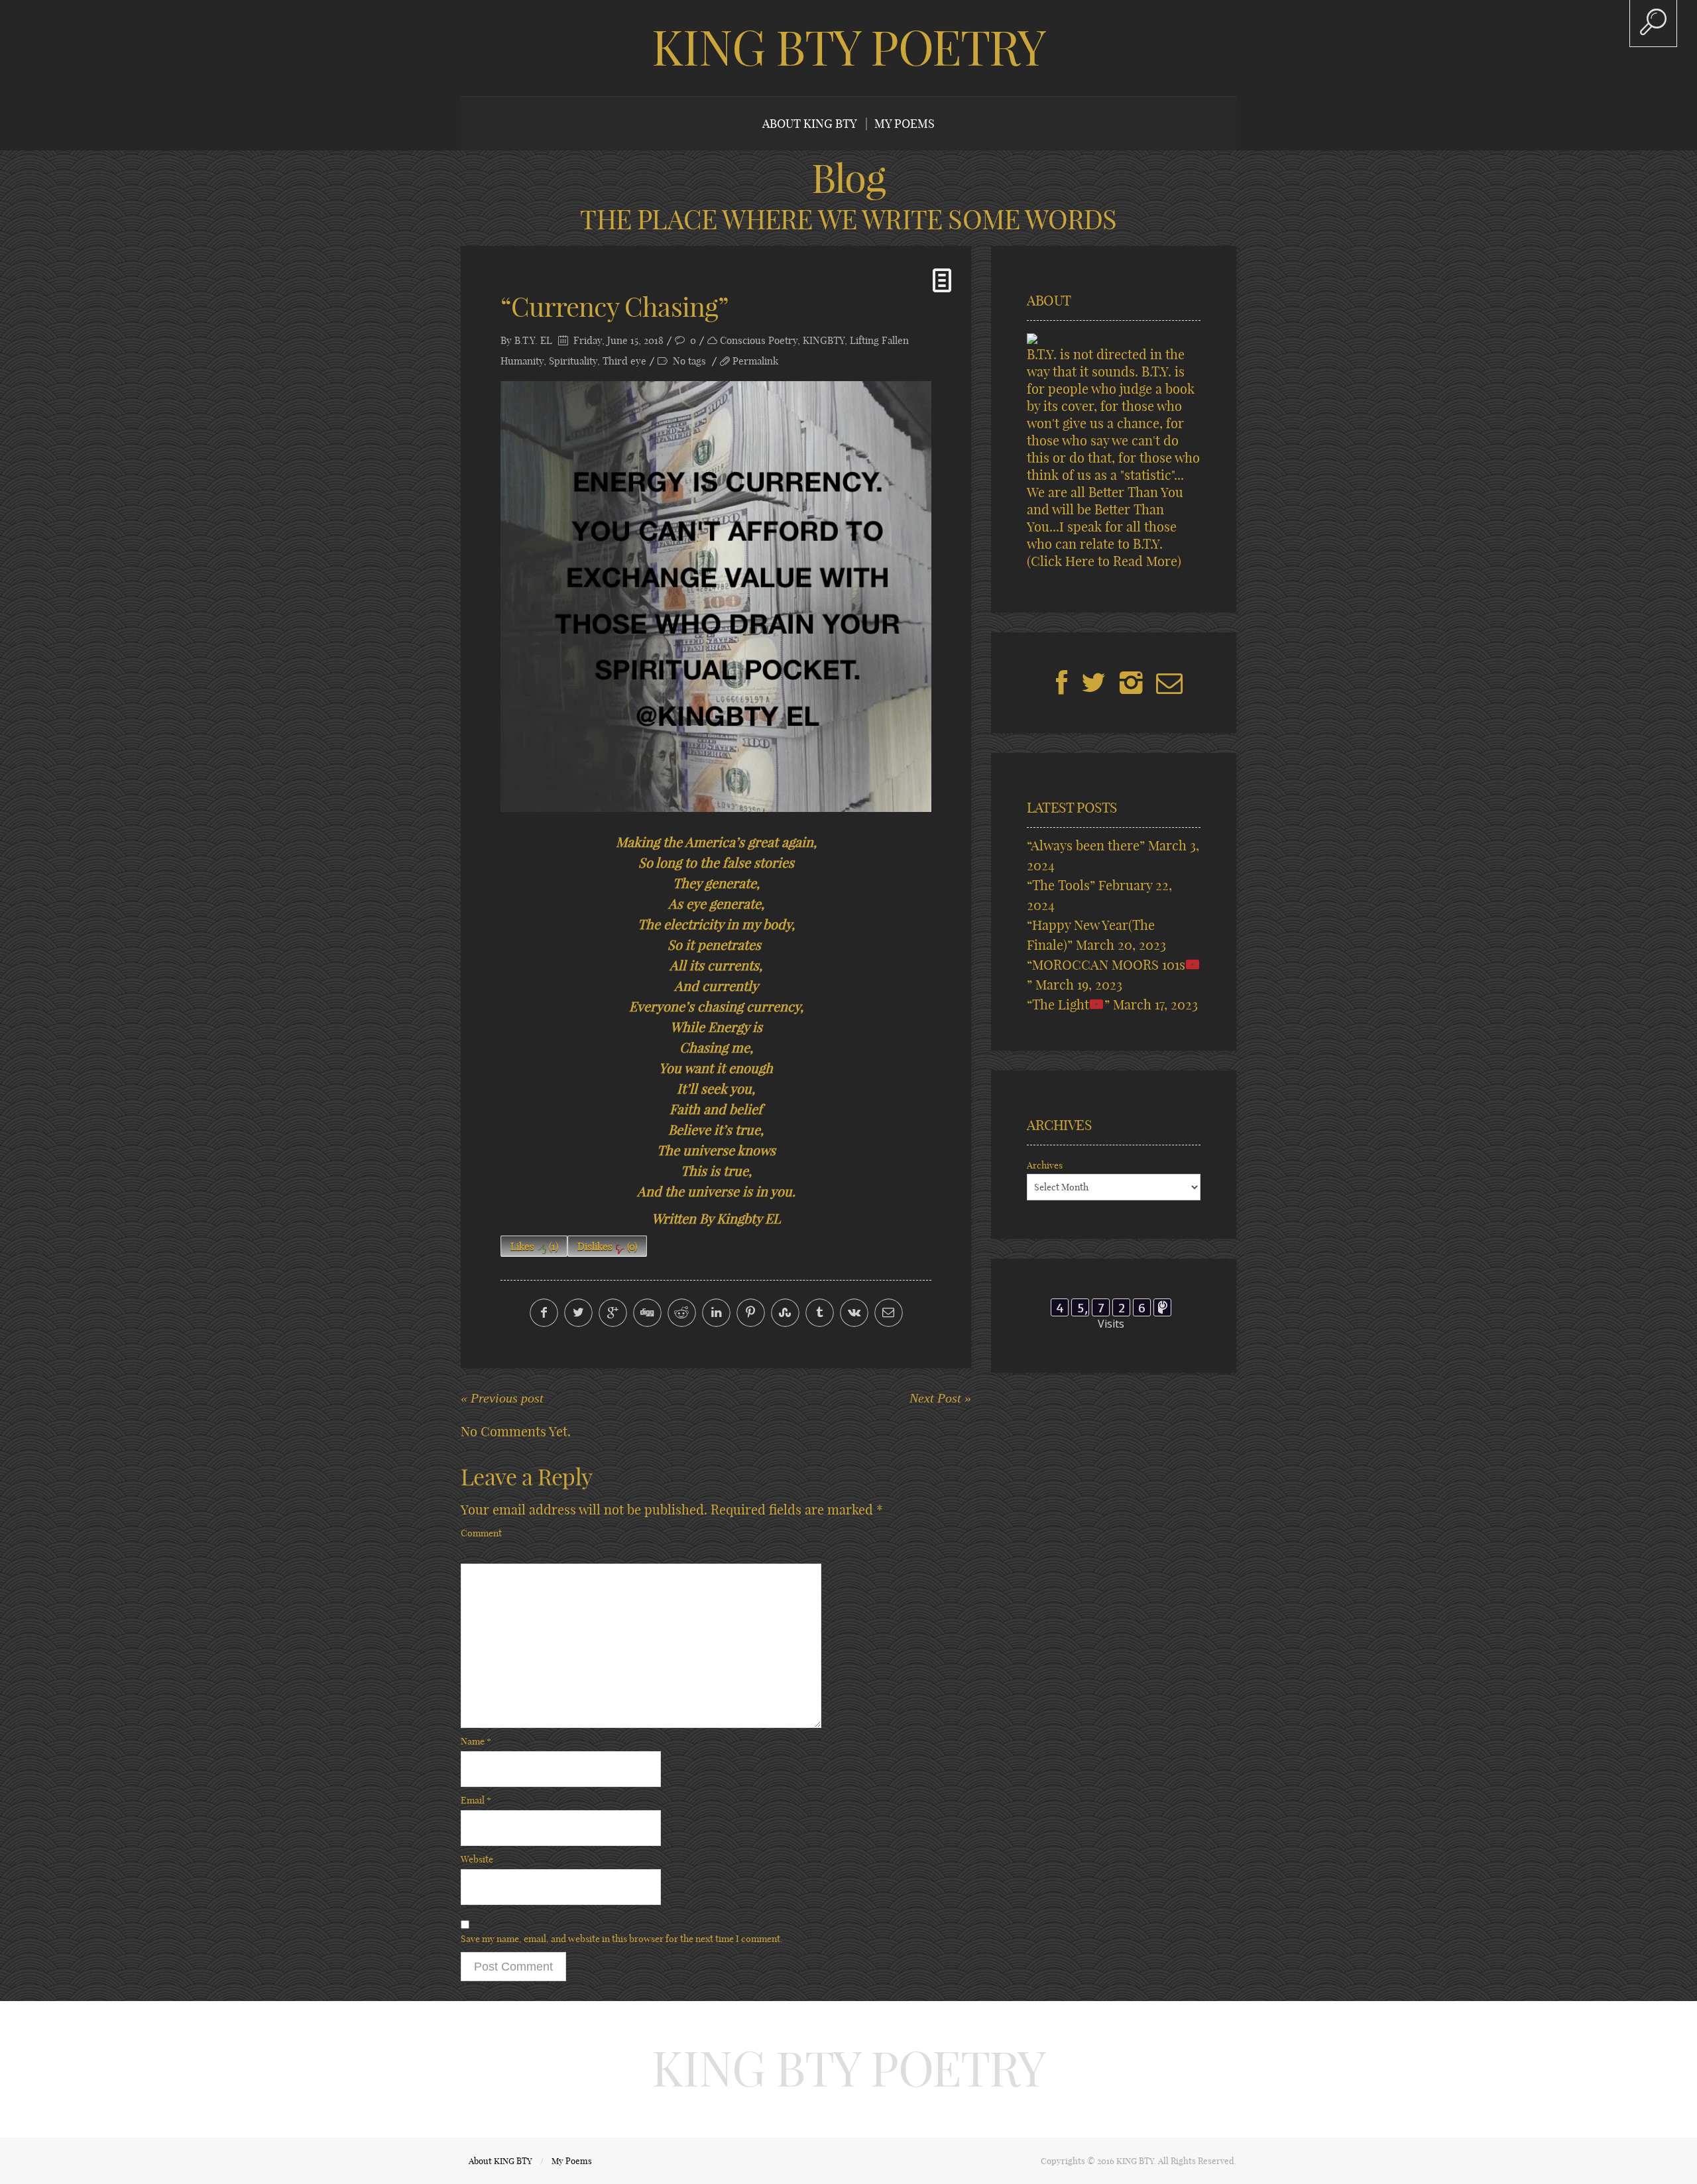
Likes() (534, 1246)
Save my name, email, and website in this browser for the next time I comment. (622, 1939)
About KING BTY (810, 124)
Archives (1045, 1165)
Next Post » (940, 1398)
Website (477, 1859)
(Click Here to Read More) (1104, 561)
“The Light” (1068, 1005)
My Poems (905, 124)
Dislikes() (607, 1246)
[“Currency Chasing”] (716, 597)
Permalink (755, 361)
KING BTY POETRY (848, 48)
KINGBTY (824, 340)
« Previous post (502, 1398)
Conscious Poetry (759, 340)
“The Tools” (1061, 885)
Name (476, 1741)
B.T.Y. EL (533, 340)
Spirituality (573, 361)
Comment (481, 1533)
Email (476, 1800)
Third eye (624, 361)
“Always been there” (1086, 845)
